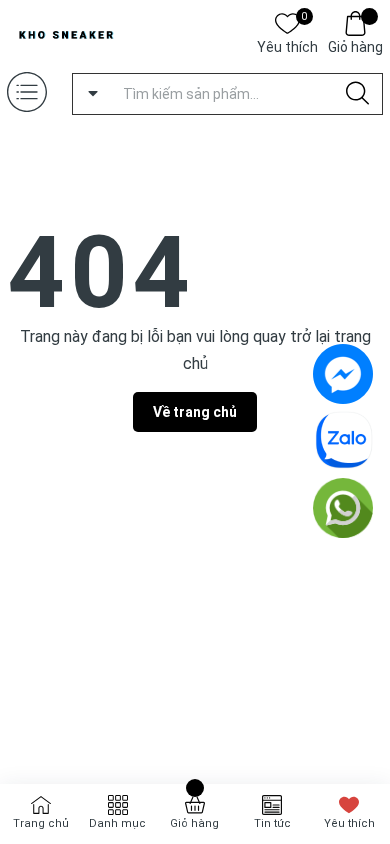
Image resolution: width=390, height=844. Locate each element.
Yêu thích (287, 45)
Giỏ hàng (355, 47)
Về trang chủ (195, 412)
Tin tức (272, 823)
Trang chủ (41, 823)
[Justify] (357, 94)
